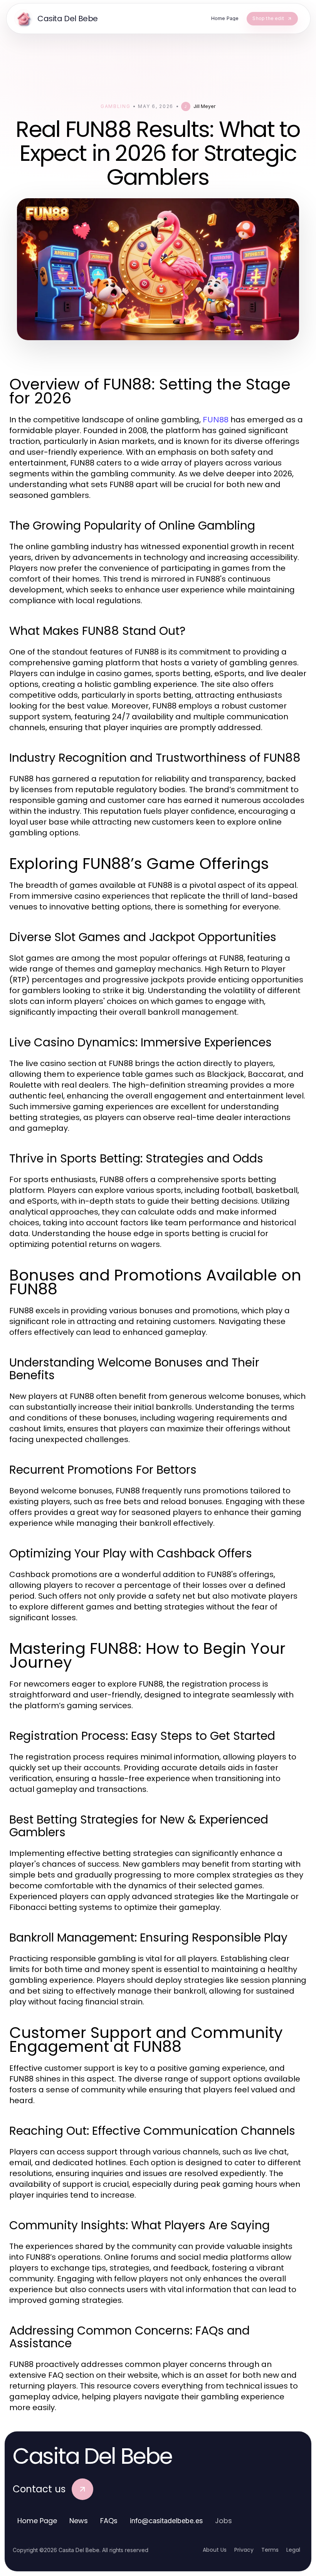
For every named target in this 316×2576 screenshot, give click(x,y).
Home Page (37, 2521)
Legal (293, 2550)
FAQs (109, 2521)
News (79, 2521)
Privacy (244, 2550)
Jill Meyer (204, 106)
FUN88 (216, 420)
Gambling (115, 106)
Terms (270, 2550)
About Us (215, 2550)
